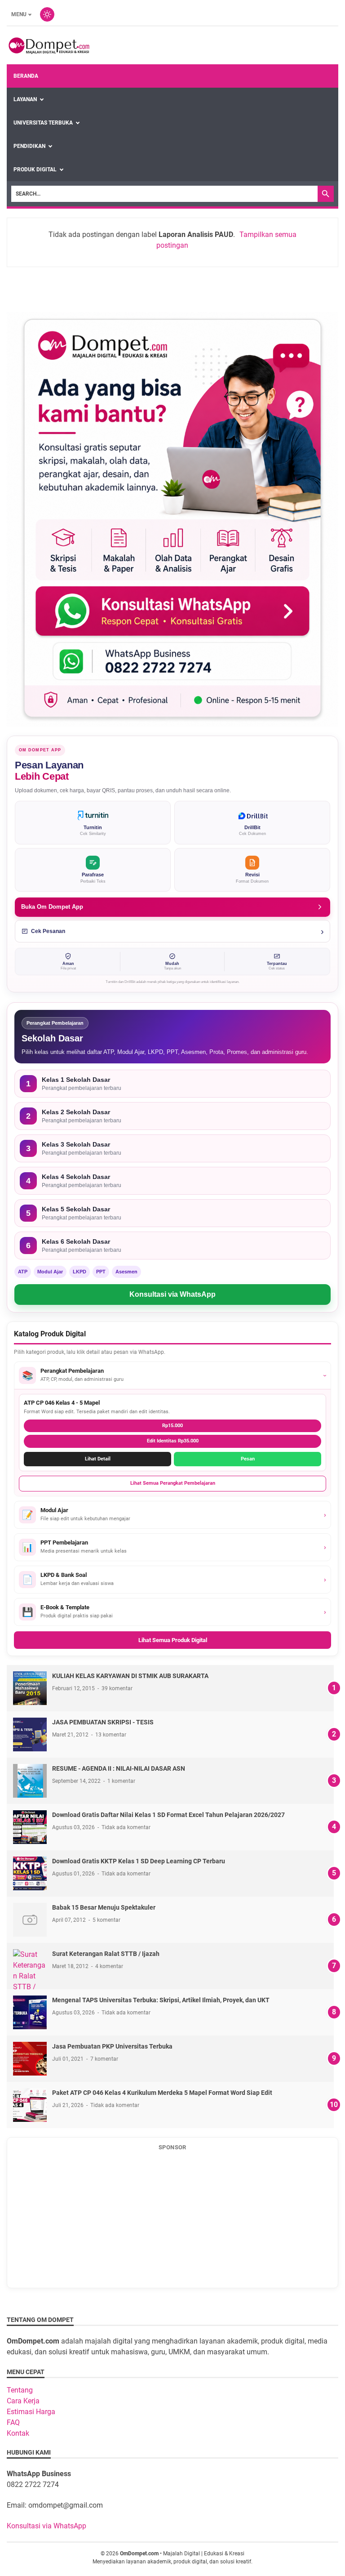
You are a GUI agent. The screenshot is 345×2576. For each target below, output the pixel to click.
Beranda (26, 76)
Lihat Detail (98, 1459)
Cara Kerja (23, 2401)
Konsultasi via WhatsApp (172, 1294)
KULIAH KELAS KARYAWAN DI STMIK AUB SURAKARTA (130, 1676)
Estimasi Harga (31, 2412)
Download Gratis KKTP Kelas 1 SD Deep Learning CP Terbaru (139, 1861)
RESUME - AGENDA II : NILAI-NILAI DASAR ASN (119, 1768)
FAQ (13, 2422)
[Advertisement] (178, 2219)
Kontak (18, 2433)
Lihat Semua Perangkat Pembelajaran (173, 1483)
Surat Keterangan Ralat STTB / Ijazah (106, 1954)
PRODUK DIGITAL (35, 170)
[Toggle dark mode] (47, 14)
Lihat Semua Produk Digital (173, 1640)
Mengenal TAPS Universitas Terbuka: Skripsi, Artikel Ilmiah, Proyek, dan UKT (161, 2000)
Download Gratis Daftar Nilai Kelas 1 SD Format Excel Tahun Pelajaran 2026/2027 (168, 1815)
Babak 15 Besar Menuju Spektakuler (104, 1907)
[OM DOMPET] (48, 45)
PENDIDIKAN (29, 146)
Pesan (248, 1459)
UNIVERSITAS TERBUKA (43, 123)
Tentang (20, 2390)
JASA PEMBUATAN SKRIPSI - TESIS (103, 1722)
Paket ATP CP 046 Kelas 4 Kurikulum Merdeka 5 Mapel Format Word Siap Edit (162, 2093)
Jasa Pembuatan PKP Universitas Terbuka (112, 2046)
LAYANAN (25, 99)
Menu (19, 14)
